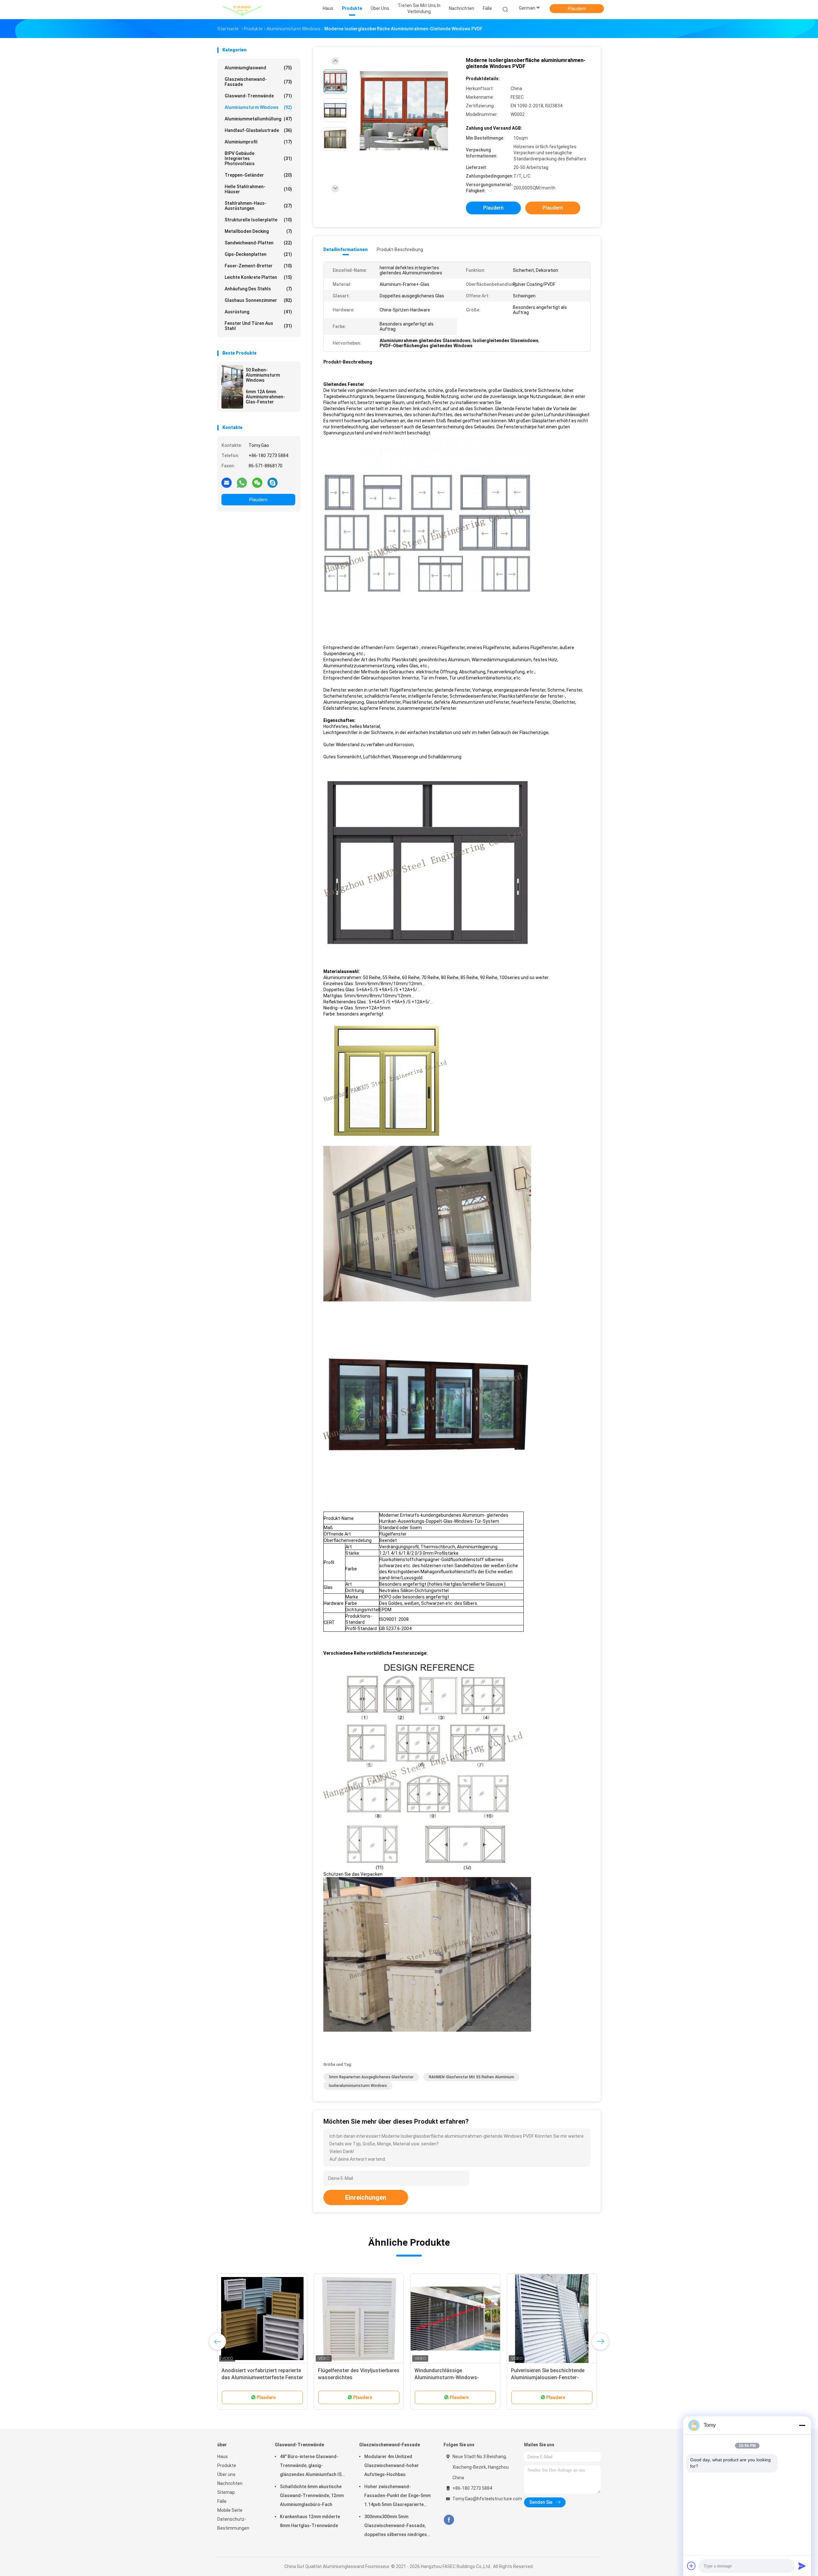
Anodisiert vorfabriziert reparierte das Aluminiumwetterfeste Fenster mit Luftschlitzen (262, 2377)
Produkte (227, 2465)
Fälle (222, 2501)
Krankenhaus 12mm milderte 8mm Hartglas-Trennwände (310, 2521)
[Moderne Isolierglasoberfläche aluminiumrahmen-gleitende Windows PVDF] (404, 111)
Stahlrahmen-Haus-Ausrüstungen (258, 206)
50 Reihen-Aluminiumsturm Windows (263, 375)
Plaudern (577, 9)
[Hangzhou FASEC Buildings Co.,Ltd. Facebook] (449, 2520)
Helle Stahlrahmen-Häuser (258, 189)
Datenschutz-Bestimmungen (233, 2524)
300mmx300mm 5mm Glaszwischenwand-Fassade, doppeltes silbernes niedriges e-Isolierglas (396, 2526)
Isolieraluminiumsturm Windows (358, 2086)
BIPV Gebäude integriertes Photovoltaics (258, 158)
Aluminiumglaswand (258, 68)
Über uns (226, 2474)
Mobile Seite (230, 2510)
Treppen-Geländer (258, 175)
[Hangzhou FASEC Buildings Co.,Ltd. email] (227, 482)
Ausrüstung (258, 312)
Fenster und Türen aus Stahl (258, 326)
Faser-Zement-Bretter (258, 266)
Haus (223, 2457)
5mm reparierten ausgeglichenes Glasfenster (371, 2077)
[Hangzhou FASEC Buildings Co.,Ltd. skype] (273, 482)
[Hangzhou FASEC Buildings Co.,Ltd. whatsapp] (242, 482)
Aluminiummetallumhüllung (258, 119)
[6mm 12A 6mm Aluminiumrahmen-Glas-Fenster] (232, 398)
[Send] (802, 2566)
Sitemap (226, 2492)
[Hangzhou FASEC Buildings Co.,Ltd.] (242, 10)
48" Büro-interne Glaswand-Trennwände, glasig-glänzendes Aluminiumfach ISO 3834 (312, 2466)
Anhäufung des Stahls (258, 289)
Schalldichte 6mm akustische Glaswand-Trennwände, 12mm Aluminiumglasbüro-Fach (312, 2495)
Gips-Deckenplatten (258, 254)
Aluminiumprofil (258, 142)
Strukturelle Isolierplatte (258, 220)
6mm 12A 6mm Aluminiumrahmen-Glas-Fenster (265, 397)
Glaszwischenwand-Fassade (258, 82)
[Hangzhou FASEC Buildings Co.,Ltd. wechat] (257, 482)
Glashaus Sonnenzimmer (258, 300)
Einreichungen (366, 2197)
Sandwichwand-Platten (258, 243)
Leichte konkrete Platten (258, 277)
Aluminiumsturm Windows (258, 107)
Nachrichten (230, 2483)
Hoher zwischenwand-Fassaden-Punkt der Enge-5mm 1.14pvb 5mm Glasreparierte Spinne (397, 2496)
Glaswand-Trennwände (258, 96)
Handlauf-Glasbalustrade (258, 130)
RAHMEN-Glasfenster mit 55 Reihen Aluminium (471, 2077)
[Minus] (802, 2425)
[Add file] (691, 2566)
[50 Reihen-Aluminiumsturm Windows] (232, 376)
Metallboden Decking (258, 231)
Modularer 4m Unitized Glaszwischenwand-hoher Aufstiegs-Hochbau (392, 2465)
